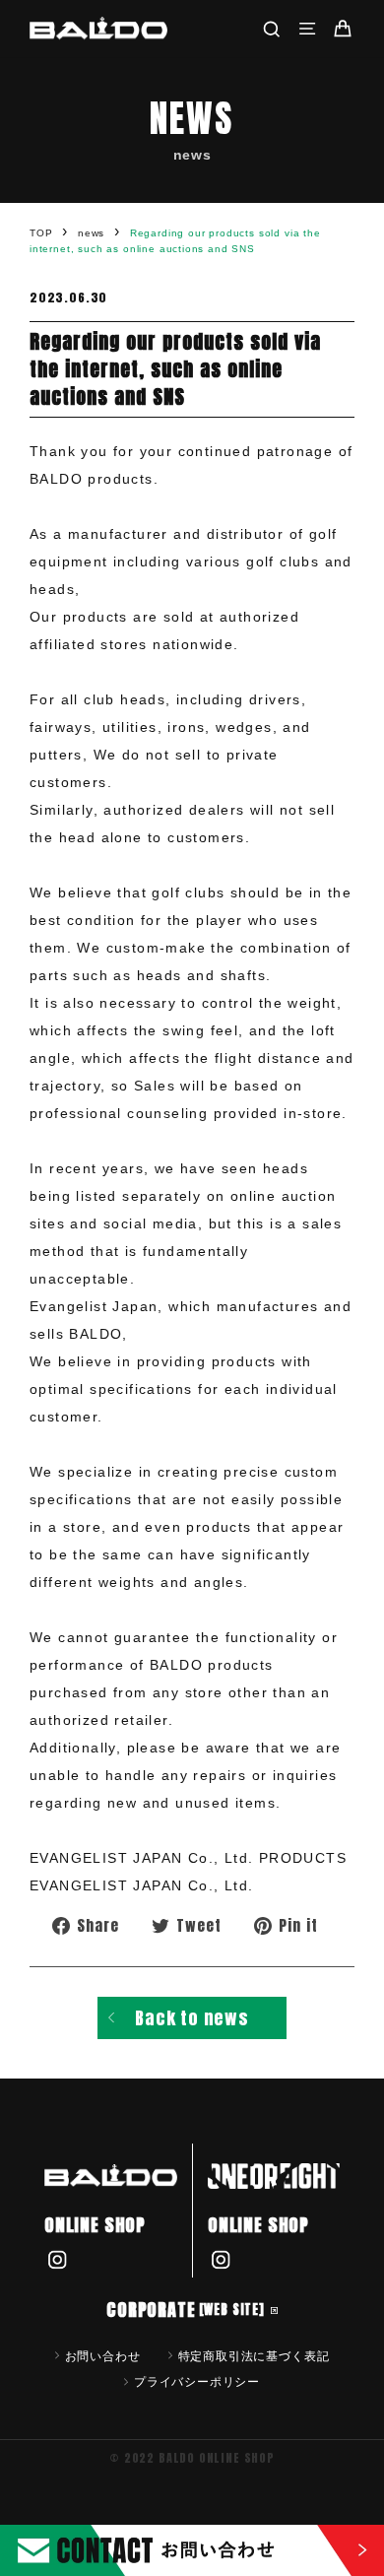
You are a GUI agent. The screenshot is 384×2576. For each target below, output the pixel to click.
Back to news (192, 2018)
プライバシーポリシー (197, 2381)
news (91, 233)
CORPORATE (186, 2310)
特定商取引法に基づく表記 (254, 2355)
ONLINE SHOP (95, 2225)
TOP (41, 233)
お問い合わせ (103, 2355)
